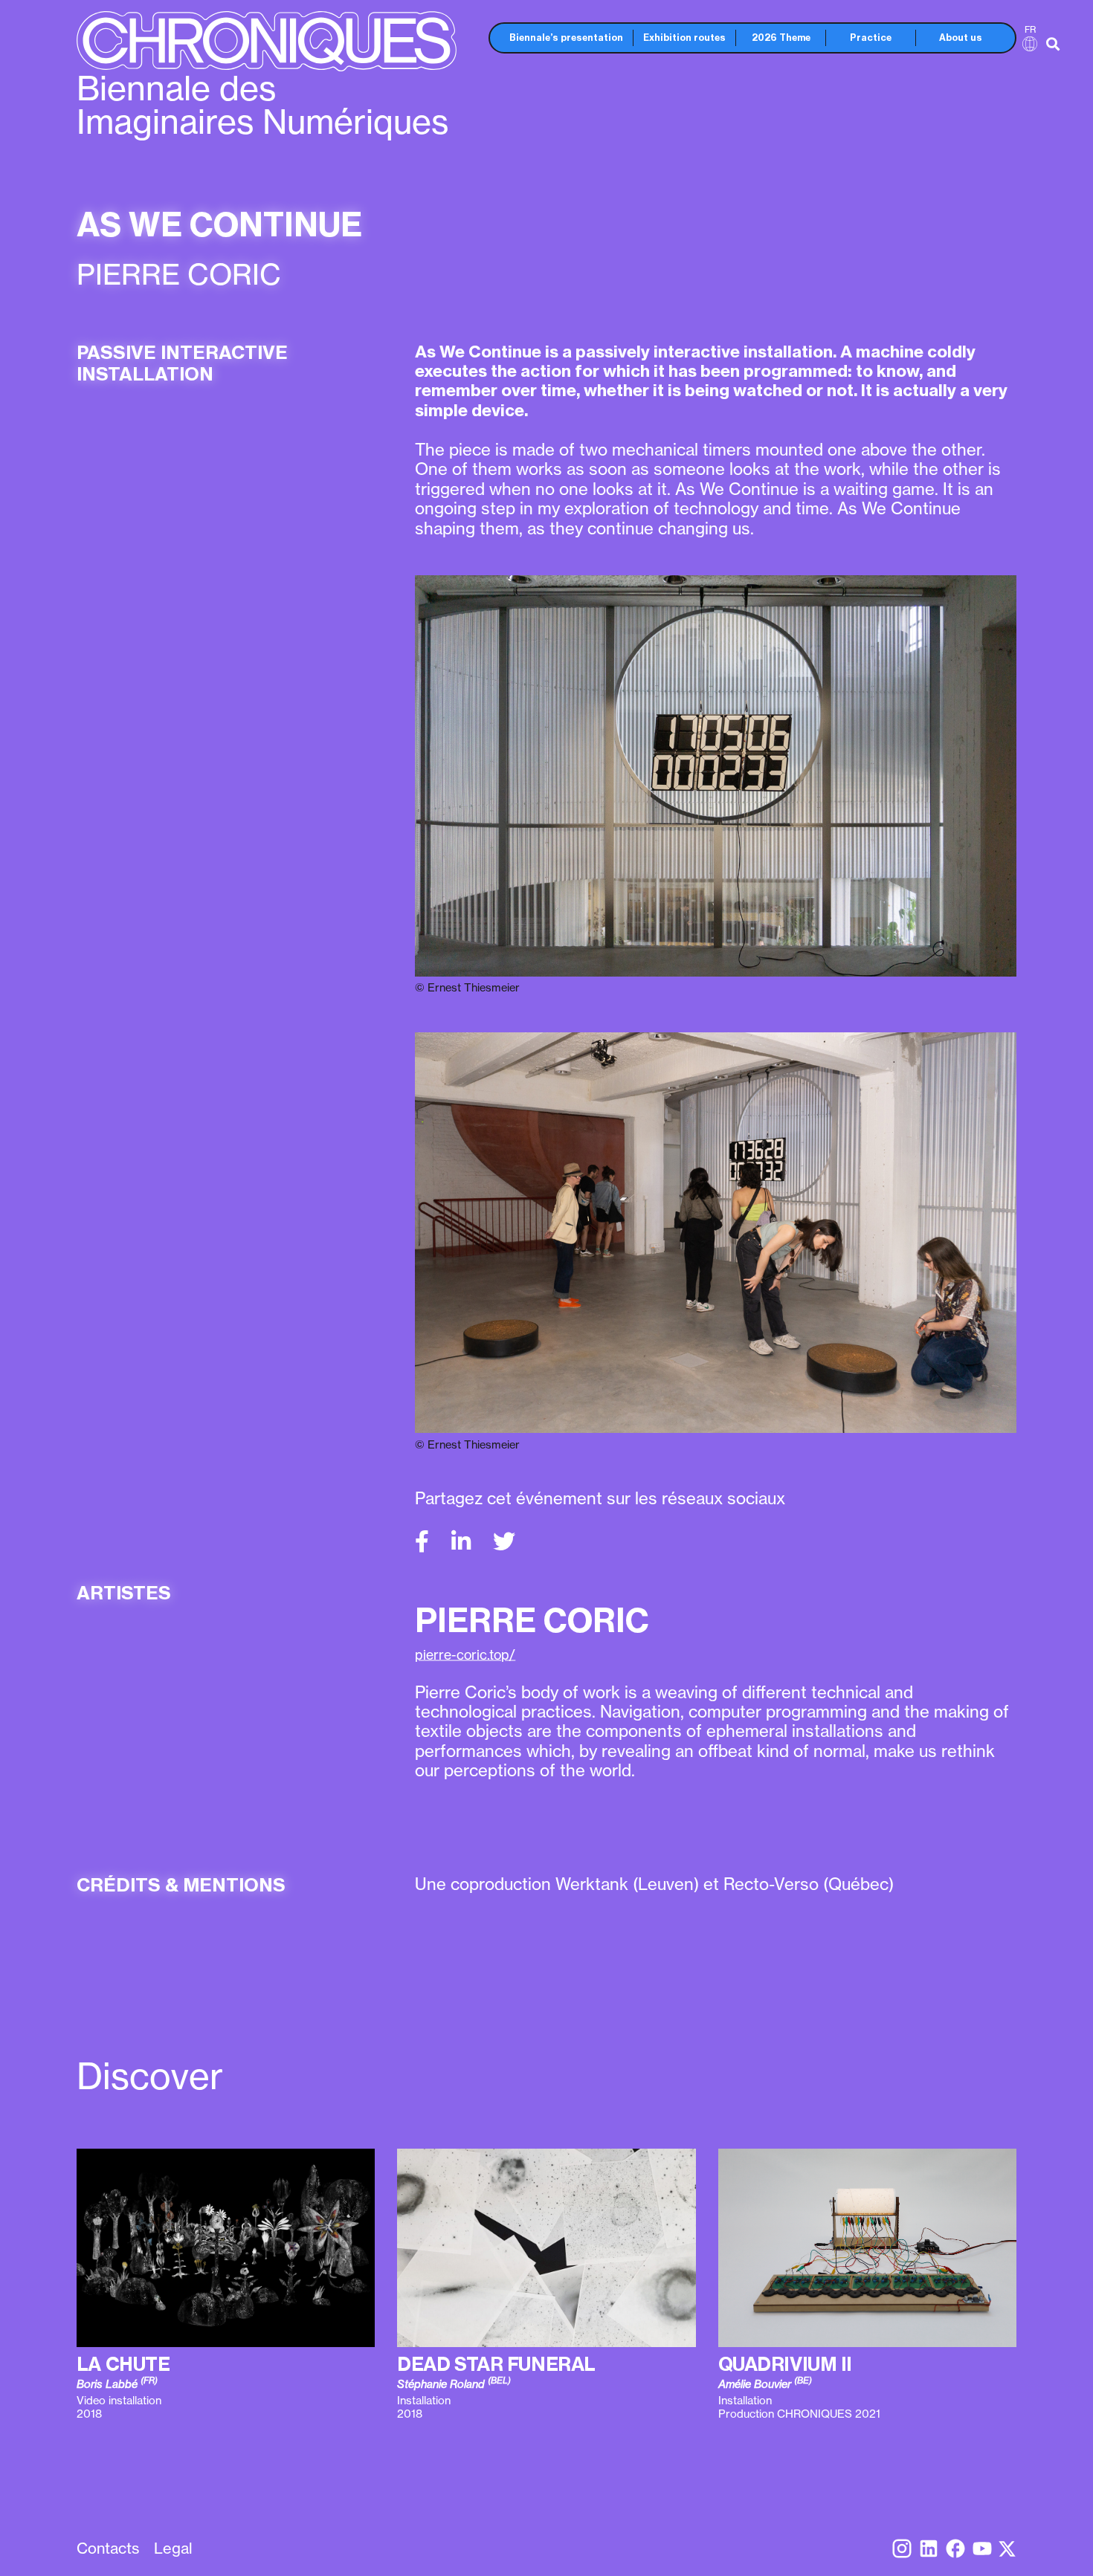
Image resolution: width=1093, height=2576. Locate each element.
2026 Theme (781, 38)
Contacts (108, 2548)
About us (961, 38)
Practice (871, 38)
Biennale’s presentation (566, 38)
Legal (173, 2548)
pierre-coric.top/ (465, 1655)
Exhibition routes (684, 38)
